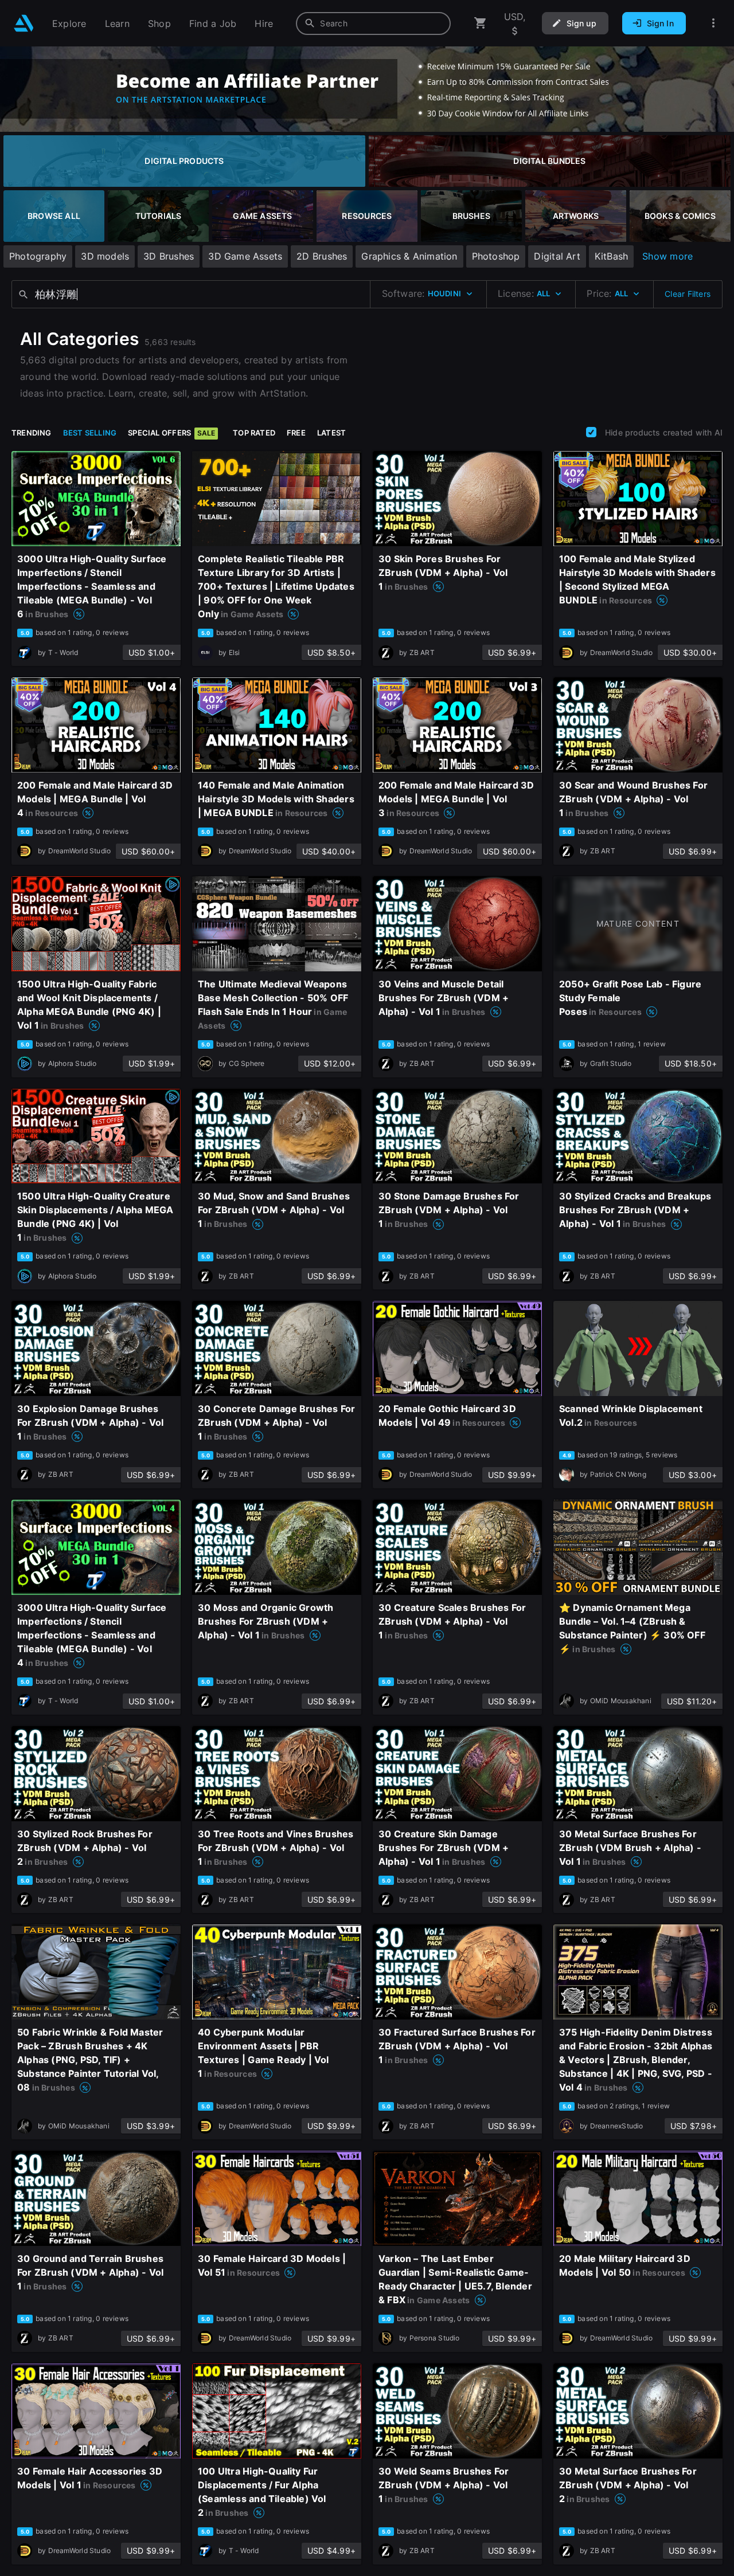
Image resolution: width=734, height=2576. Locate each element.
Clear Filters (688, 294)
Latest (331, 433)
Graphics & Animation (409, 256)
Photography (38, 256)
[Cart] (481, 23)
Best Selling (90, 433)
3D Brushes (169, 256)
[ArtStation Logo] (24, 23)
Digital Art (557, 256)
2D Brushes (322, 256)
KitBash (611, 256)
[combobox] (373, 23)
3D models (105, 256)
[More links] (713, 23)
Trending (32, 433)
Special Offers (171, 433)
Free (296, 433)
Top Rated (254, 433)
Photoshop (496, 256)
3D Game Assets (245, 256)
